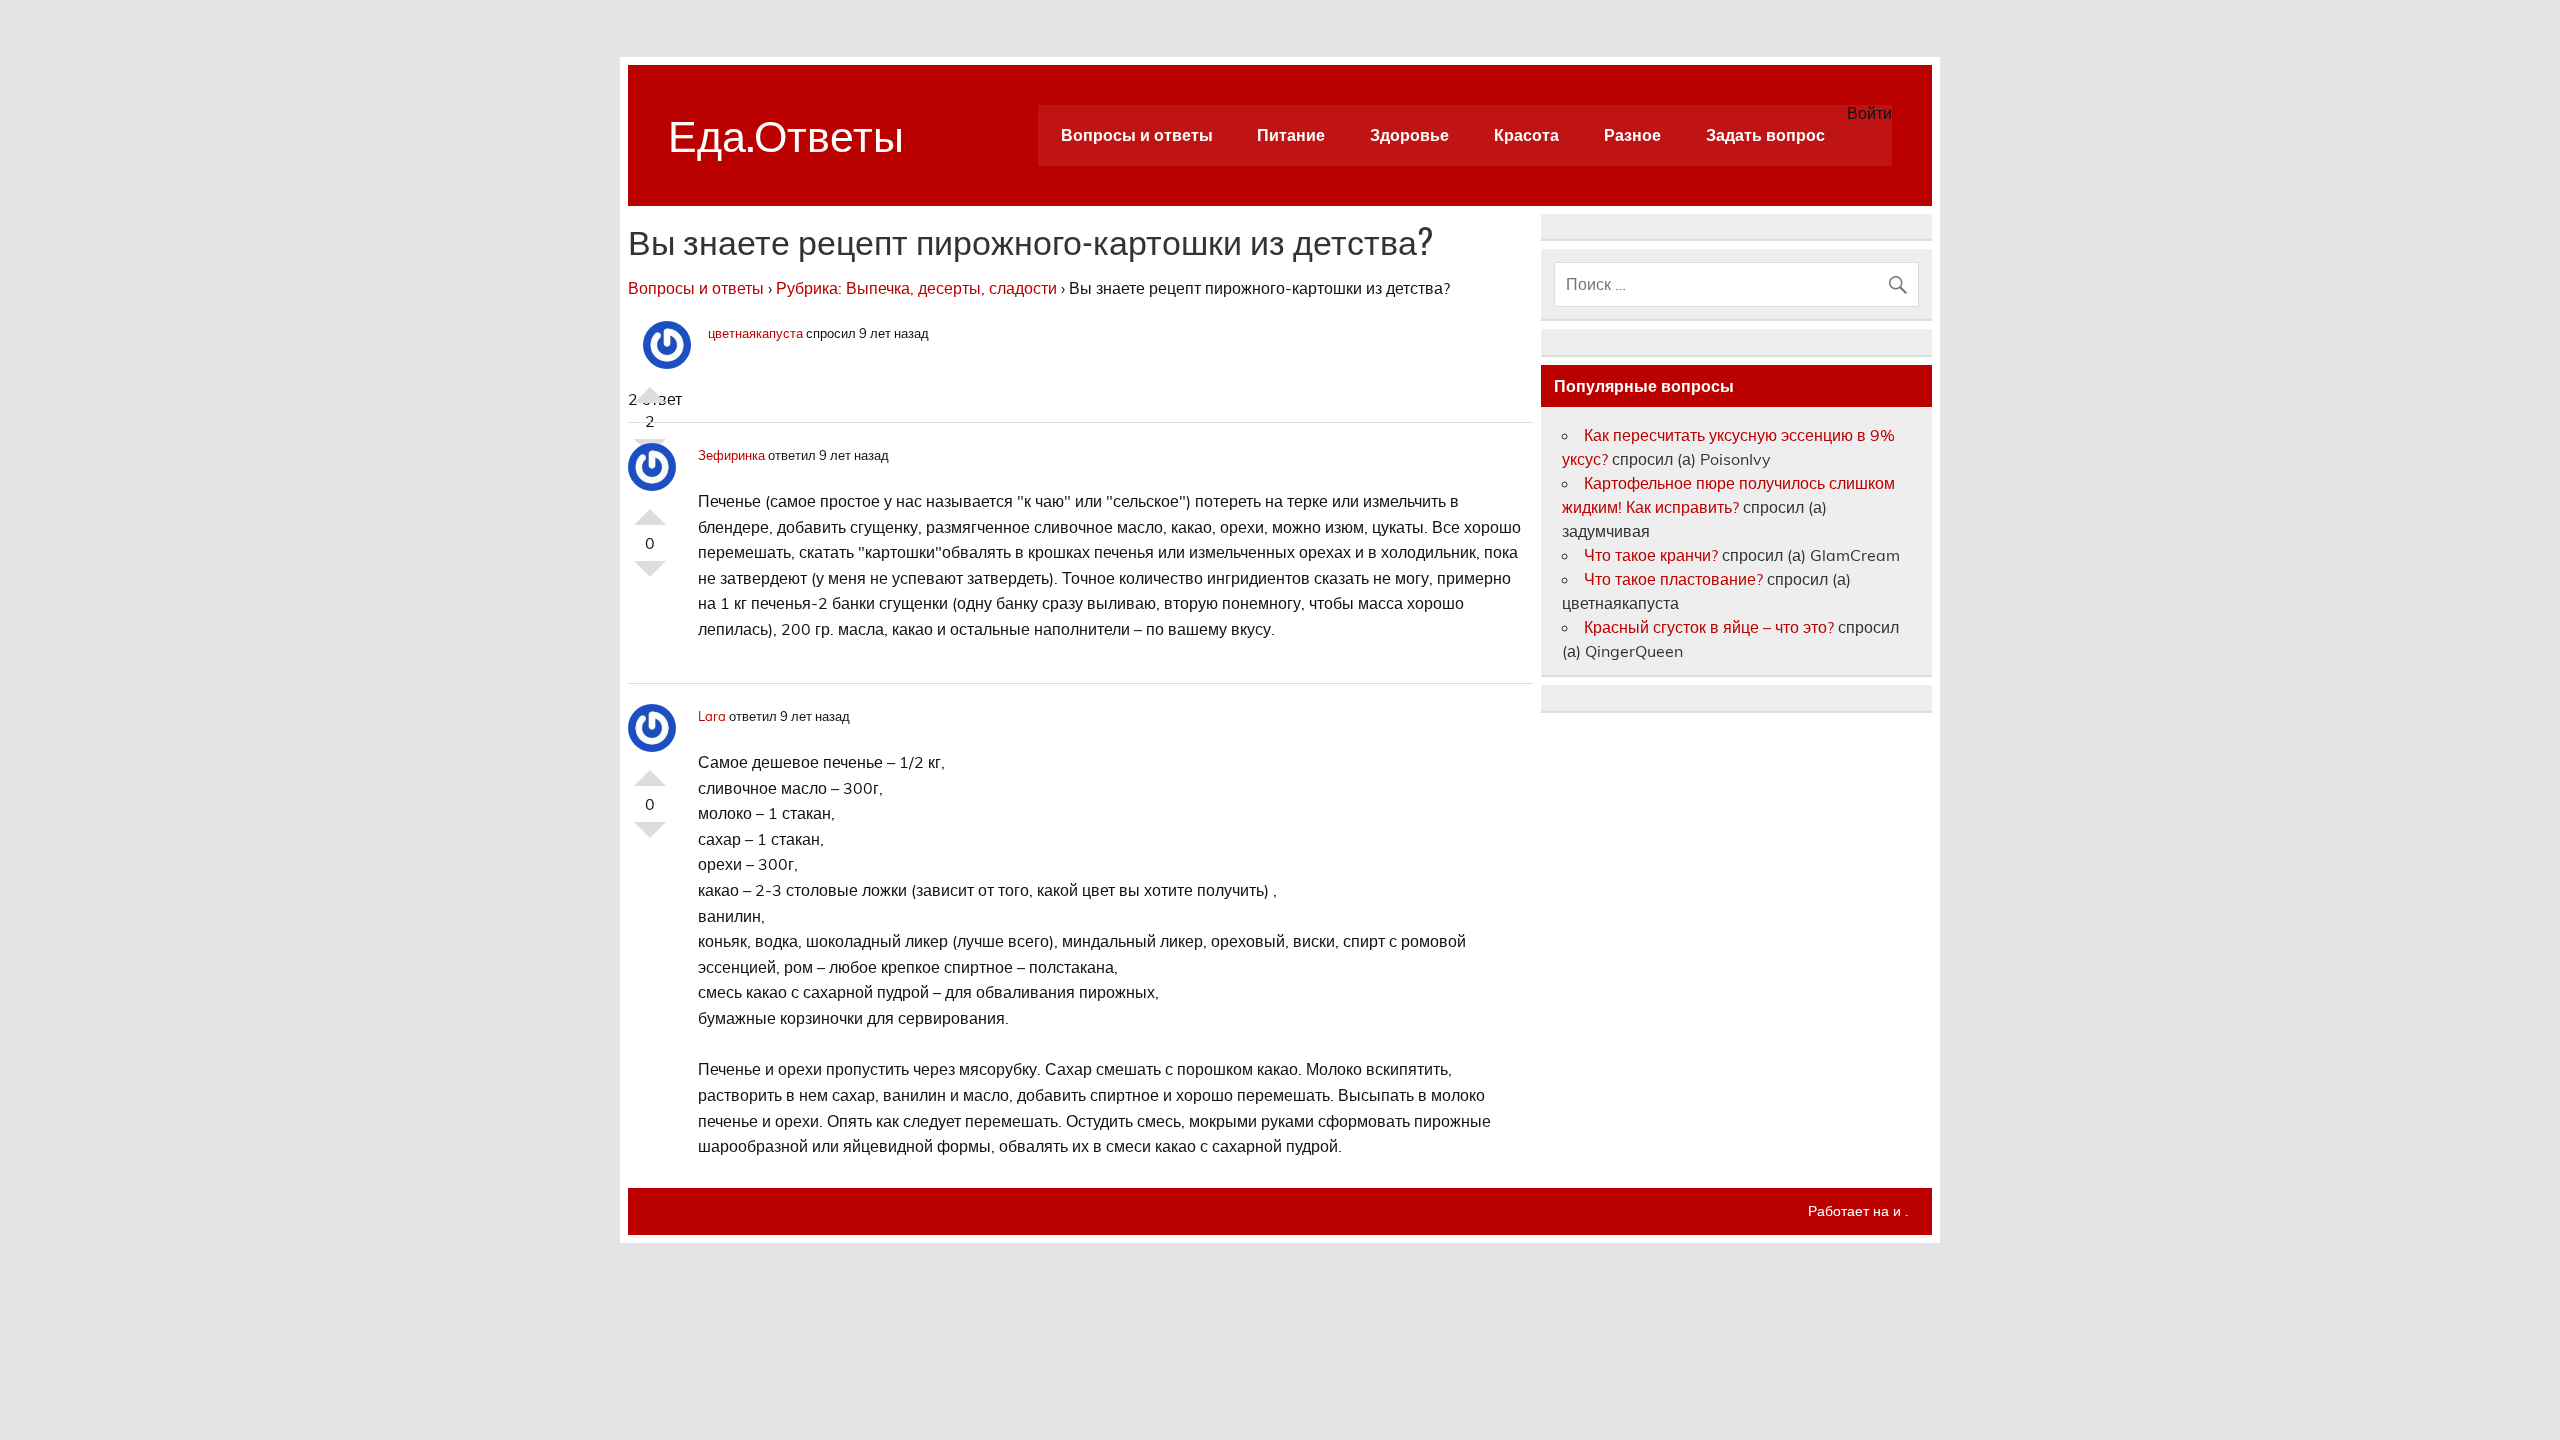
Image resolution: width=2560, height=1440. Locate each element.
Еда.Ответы (786, 132)
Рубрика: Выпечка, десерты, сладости (916, 288)
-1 (650, 577)
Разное (1632, 135)
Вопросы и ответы (1137, 135)
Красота (1526, 135)
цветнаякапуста (755, 333)
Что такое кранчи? (1651, 555)
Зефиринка (731, 455)
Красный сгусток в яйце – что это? (1709, 627)
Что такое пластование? (1673, 579)
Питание (1291, 135)
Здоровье (1409, 135)
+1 (650, 387)
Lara (712, 716)
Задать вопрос (1765, 135)
